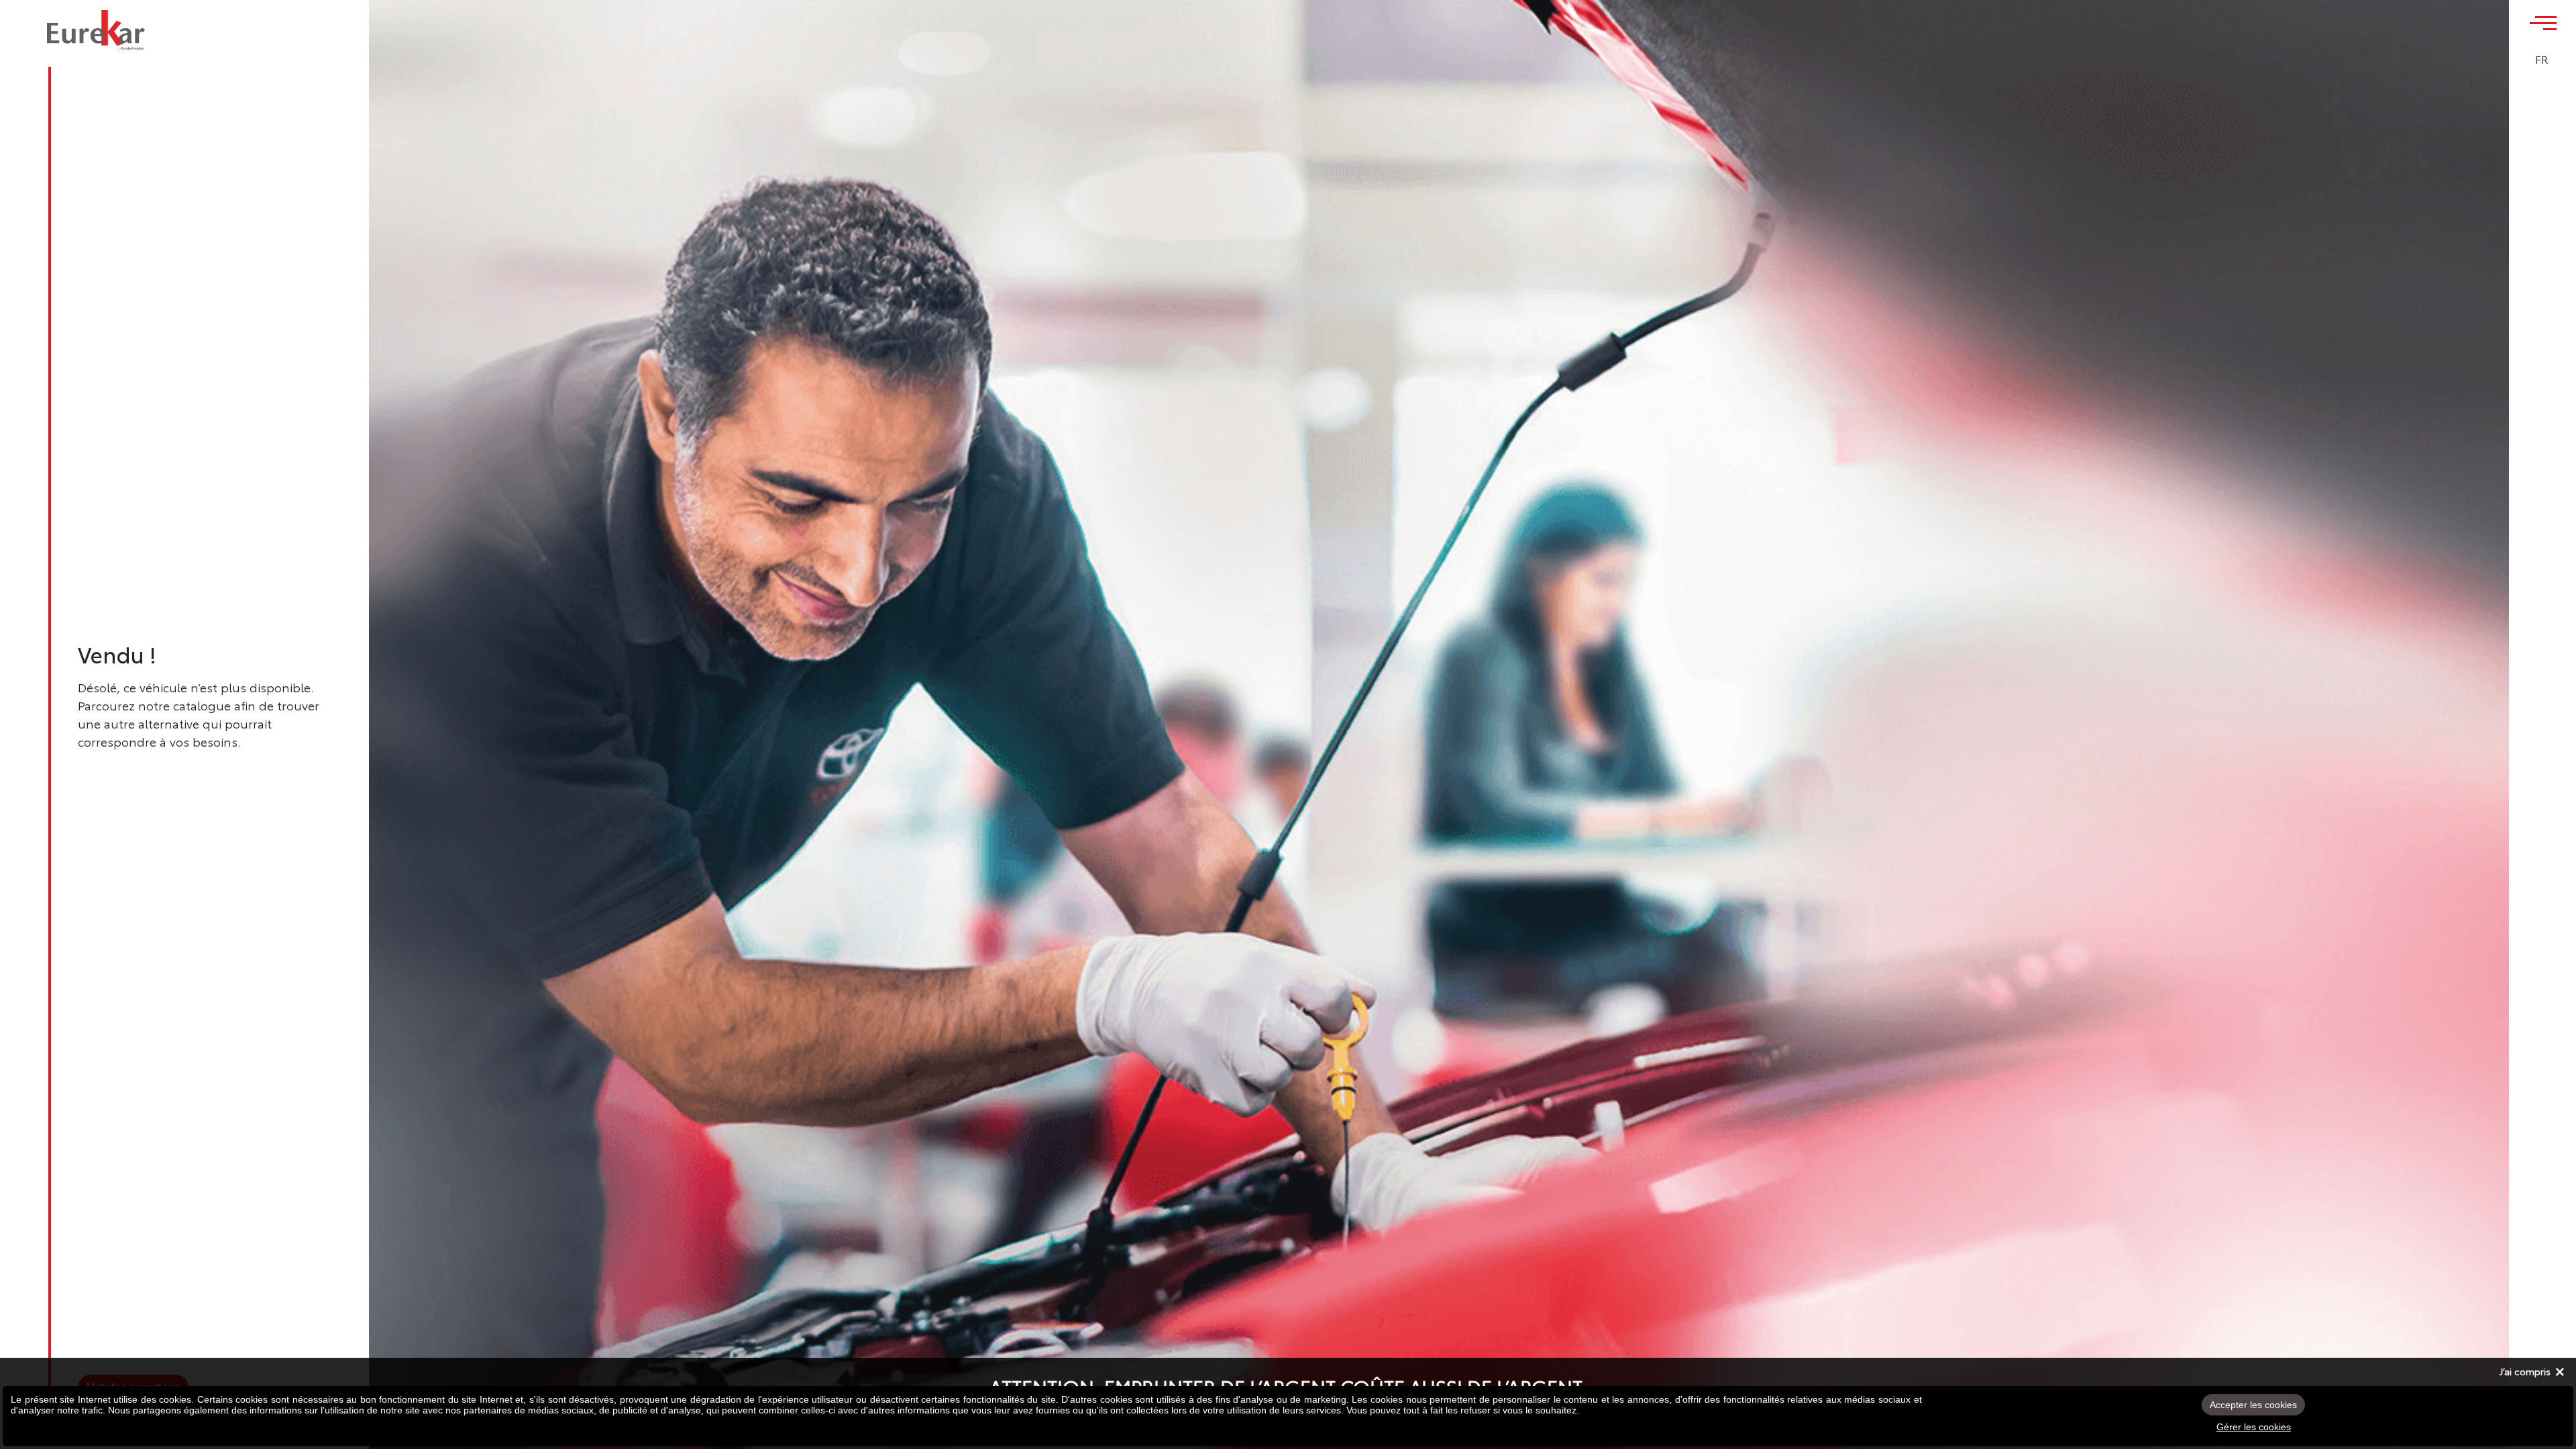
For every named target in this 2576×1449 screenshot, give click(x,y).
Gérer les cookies (2254, 1427)
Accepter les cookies (2253, 1405)
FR (2542, 59)
